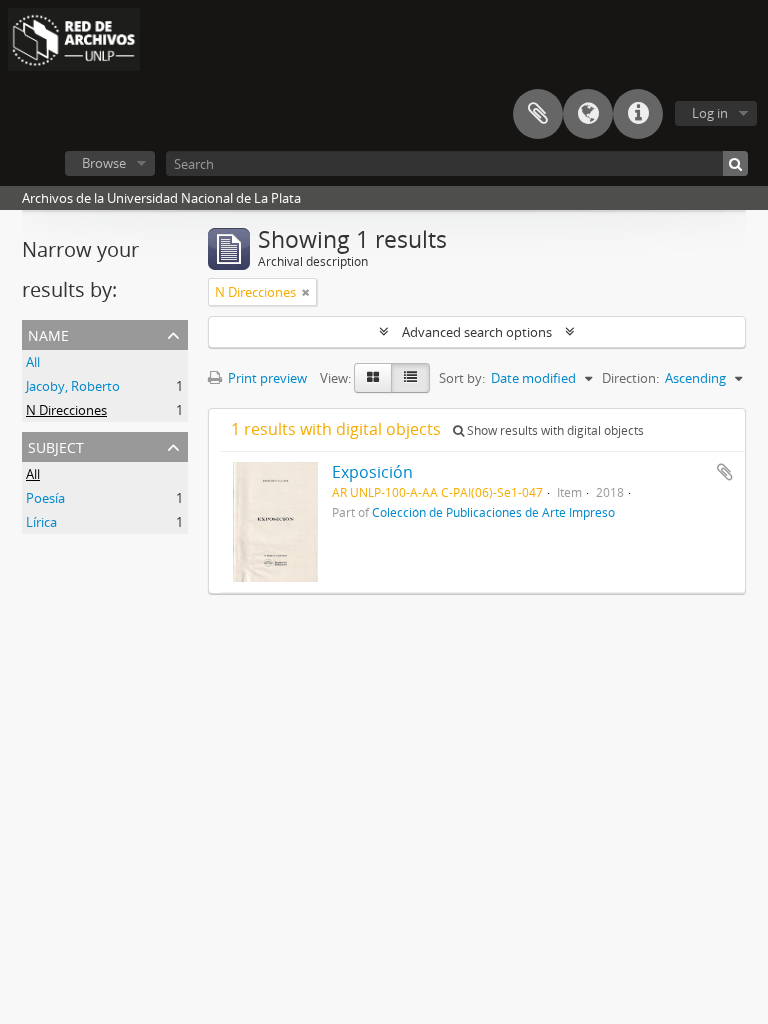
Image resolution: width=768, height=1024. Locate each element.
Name (48, 333)
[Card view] (373, 378)
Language (588, 114)
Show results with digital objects (554, 430)
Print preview (266, 378)
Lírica (41, 522)
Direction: (630, 378)
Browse (104, 163)
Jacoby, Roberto (73, 386)
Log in (710, 113)
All (33, 362)
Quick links (638, 114)
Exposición (372, 472)
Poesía (45, 498)
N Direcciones (66, 410)
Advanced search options (477, 332)
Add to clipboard (725, 472)
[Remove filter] (306, 292)
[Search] (735, 163)
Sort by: (462, 378)
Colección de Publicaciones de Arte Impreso (493, 512)
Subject (56, 445)
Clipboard (538, 114)
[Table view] (410, 378)
